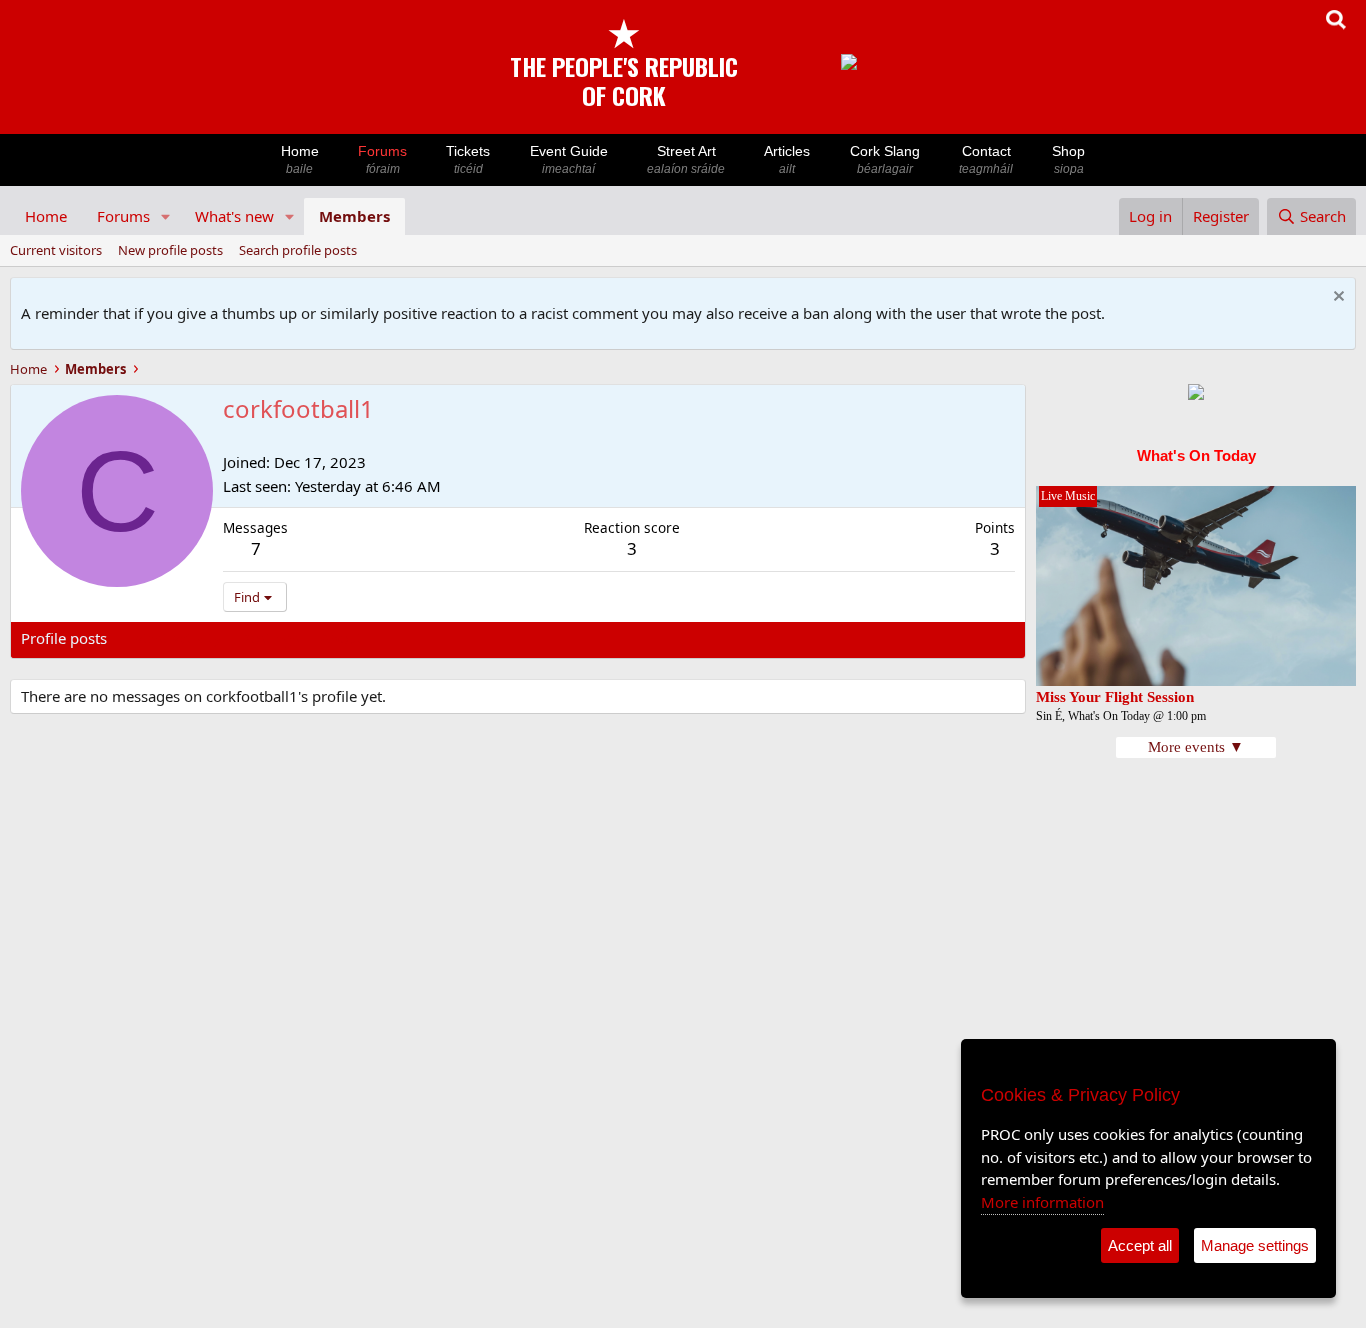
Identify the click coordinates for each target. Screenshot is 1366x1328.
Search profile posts (298, 250)
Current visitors (56, 250)
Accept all (1140, 1245)
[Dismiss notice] (1336, 298)
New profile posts (170, 250)
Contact (986, 159)
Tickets (468, 159)
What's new (234, 216)
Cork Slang (885, 159)
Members (354, 216)
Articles (787, 159)
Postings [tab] (270, 638)
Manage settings (1255, 1245)
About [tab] (341, 638)
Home (300, 159)
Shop (1068, 159)
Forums (382, 159)
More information (1042, 1202)
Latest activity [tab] (174, 638)
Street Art (686, 159)
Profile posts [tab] (64, 638)
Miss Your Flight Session (1115, 697)
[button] (166, 216)
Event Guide (569, 159)
